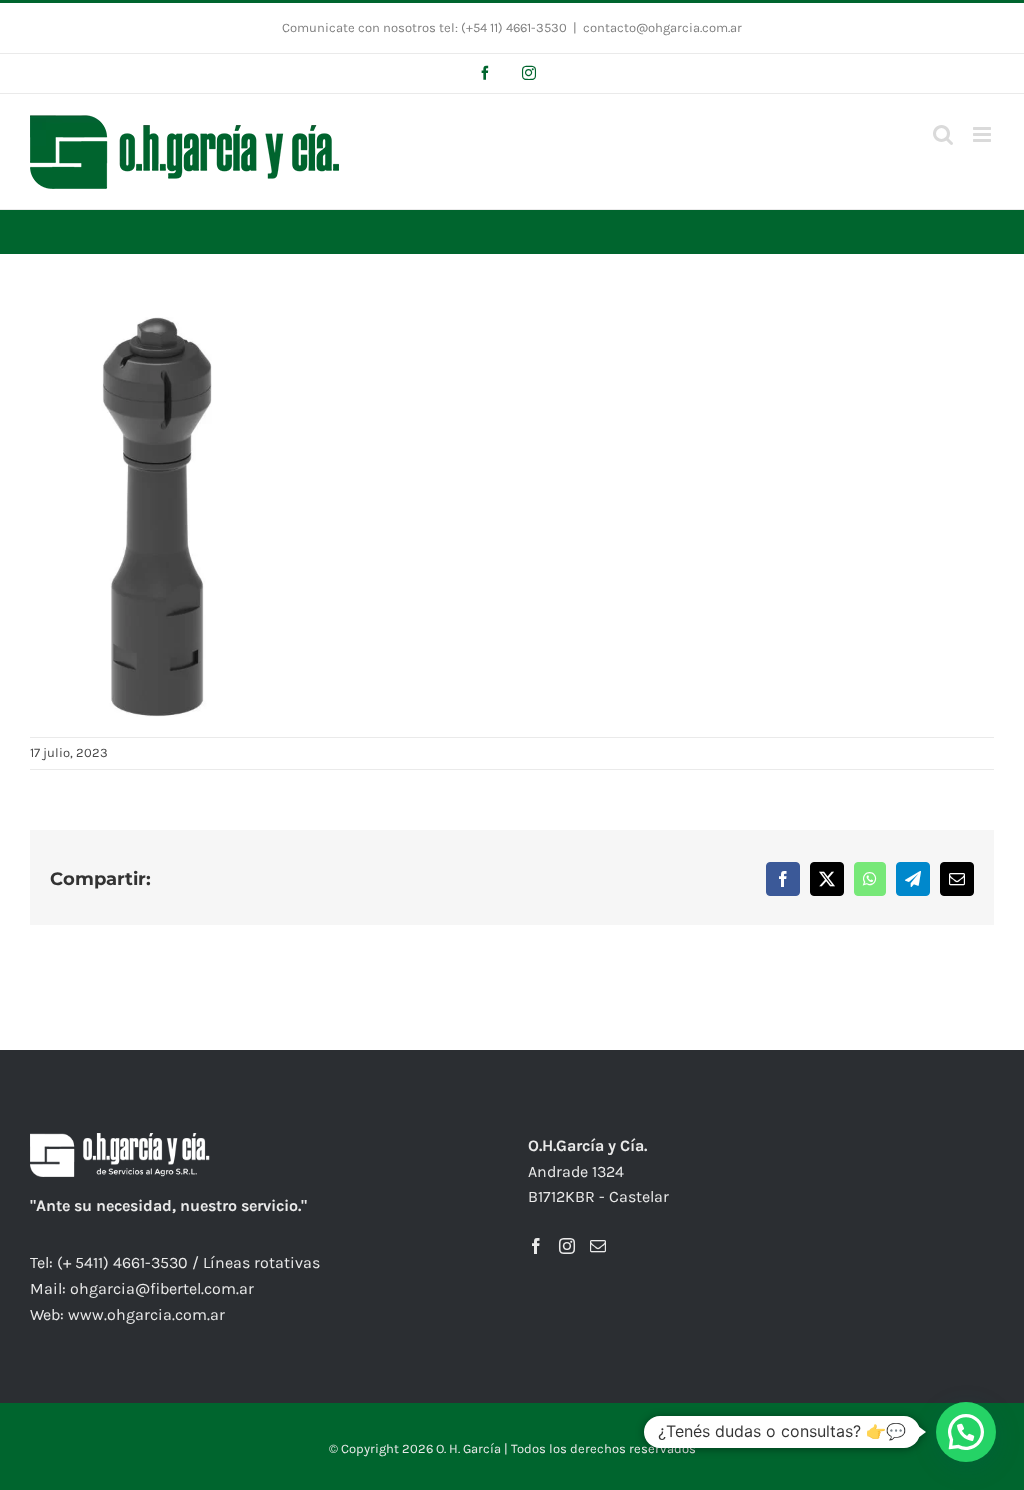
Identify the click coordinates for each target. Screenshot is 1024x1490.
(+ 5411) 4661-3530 (122, 1262)
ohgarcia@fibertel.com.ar (162, 1288)
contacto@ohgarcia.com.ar (662, 27)
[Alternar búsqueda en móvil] (943, 134)
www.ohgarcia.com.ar (146, 1314)
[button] (966, 1432)
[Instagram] (567, 1246)
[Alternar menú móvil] (983, 134)
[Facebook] (536, 1246)
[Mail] (598, 1246)
